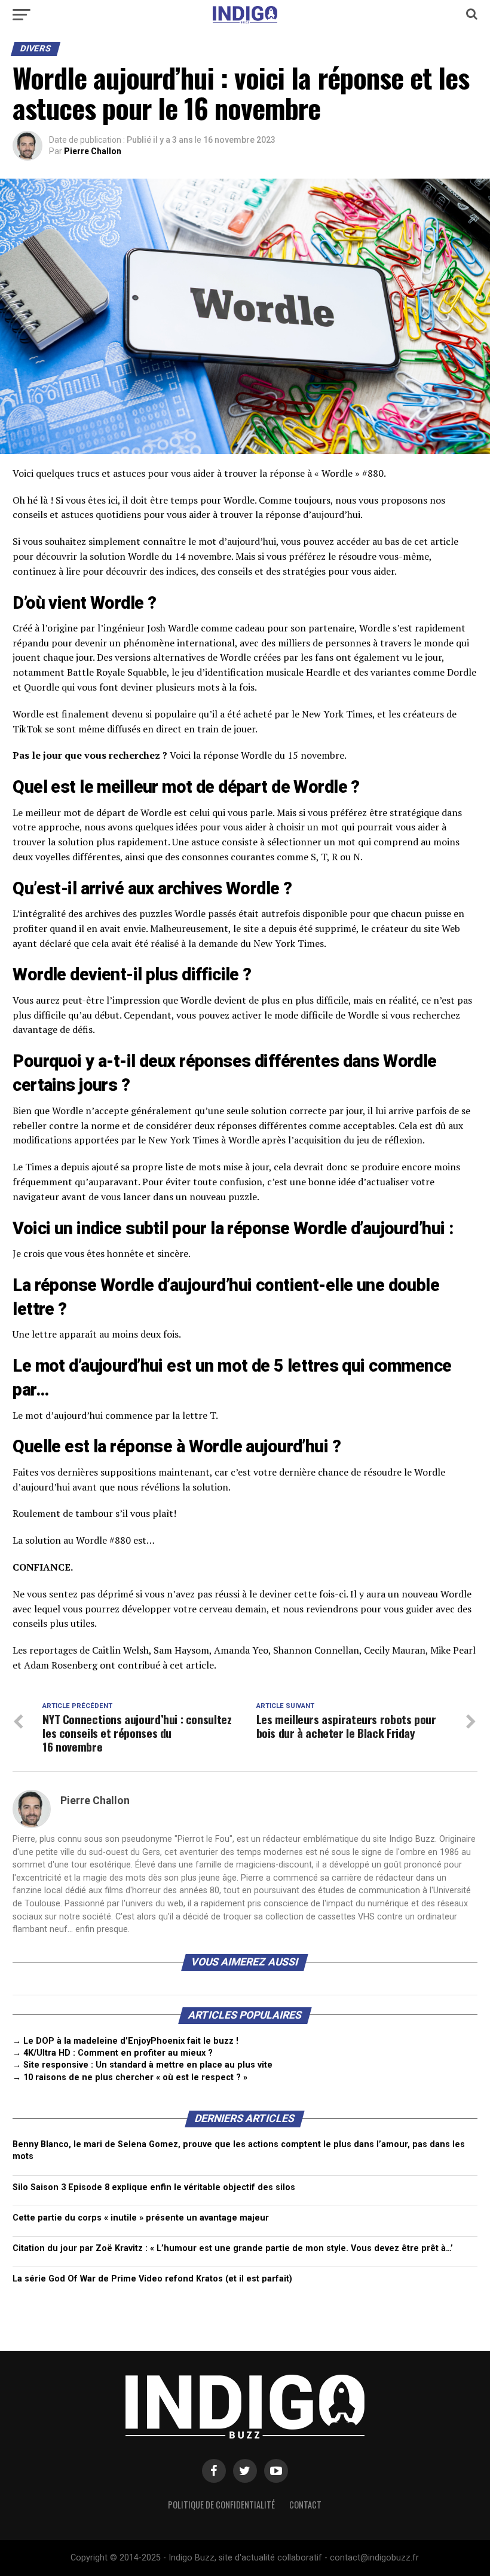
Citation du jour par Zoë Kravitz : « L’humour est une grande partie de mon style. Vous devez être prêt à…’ (233, 2248)
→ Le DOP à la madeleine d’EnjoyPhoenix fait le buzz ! (125, 2041)
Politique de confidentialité (221, 2505)
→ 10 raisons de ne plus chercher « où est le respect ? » (130, 2077)
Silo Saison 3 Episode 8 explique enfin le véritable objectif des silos (154, 2187)
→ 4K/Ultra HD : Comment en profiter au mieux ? (113, 2053)
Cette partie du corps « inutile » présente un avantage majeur (141, 2218)
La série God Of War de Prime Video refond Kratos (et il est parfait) (152, 2279)
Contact (305, 2505)
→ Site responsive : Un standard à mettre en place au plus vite (143, 2065)
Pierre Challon (93, 151)
